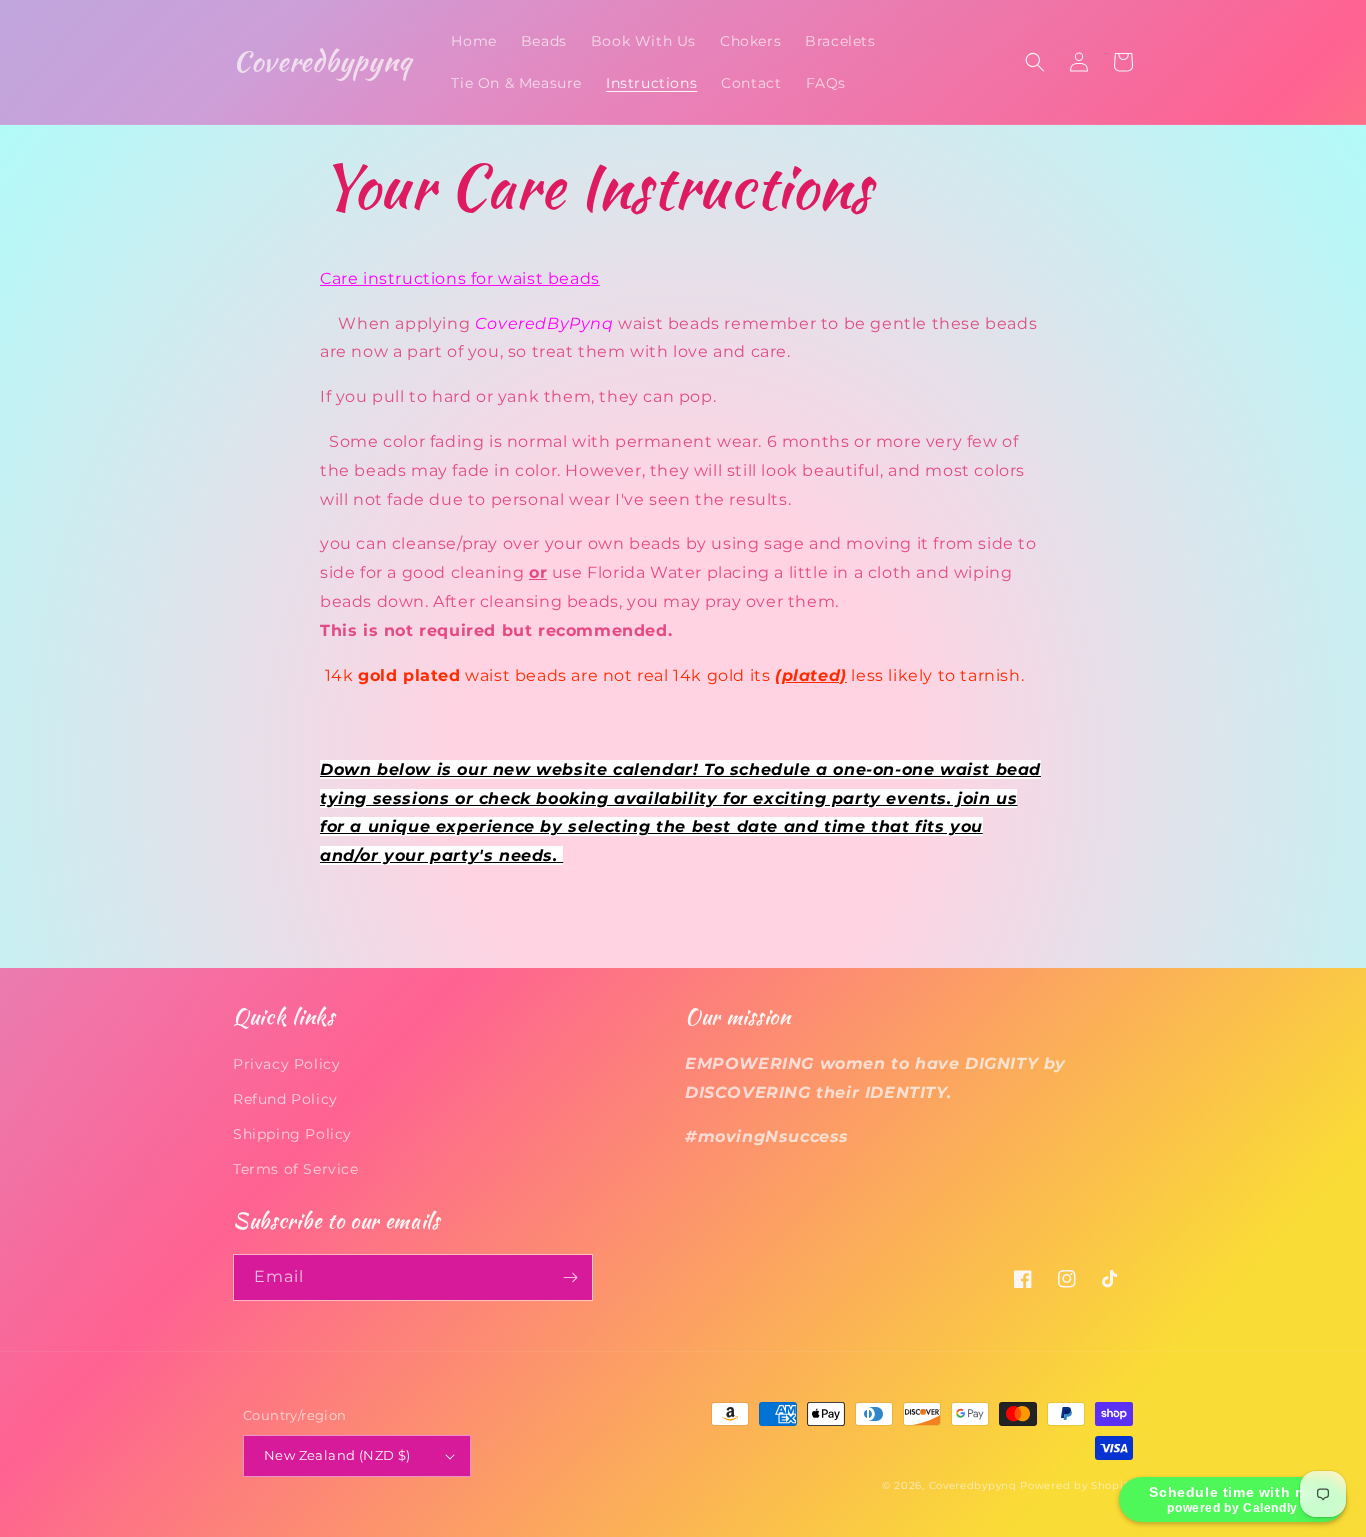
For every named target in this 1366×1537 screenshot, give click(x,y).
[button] (1035, 62)
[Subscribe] (570, 1277)
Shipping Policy (292, 1134)
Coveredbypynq (973, 1485)
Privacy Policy (286, 1064)
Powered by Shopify (1076, 1485)
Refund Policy (285, 1099)
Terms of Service (296, 1169)
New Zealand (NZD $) (337, 1455)
